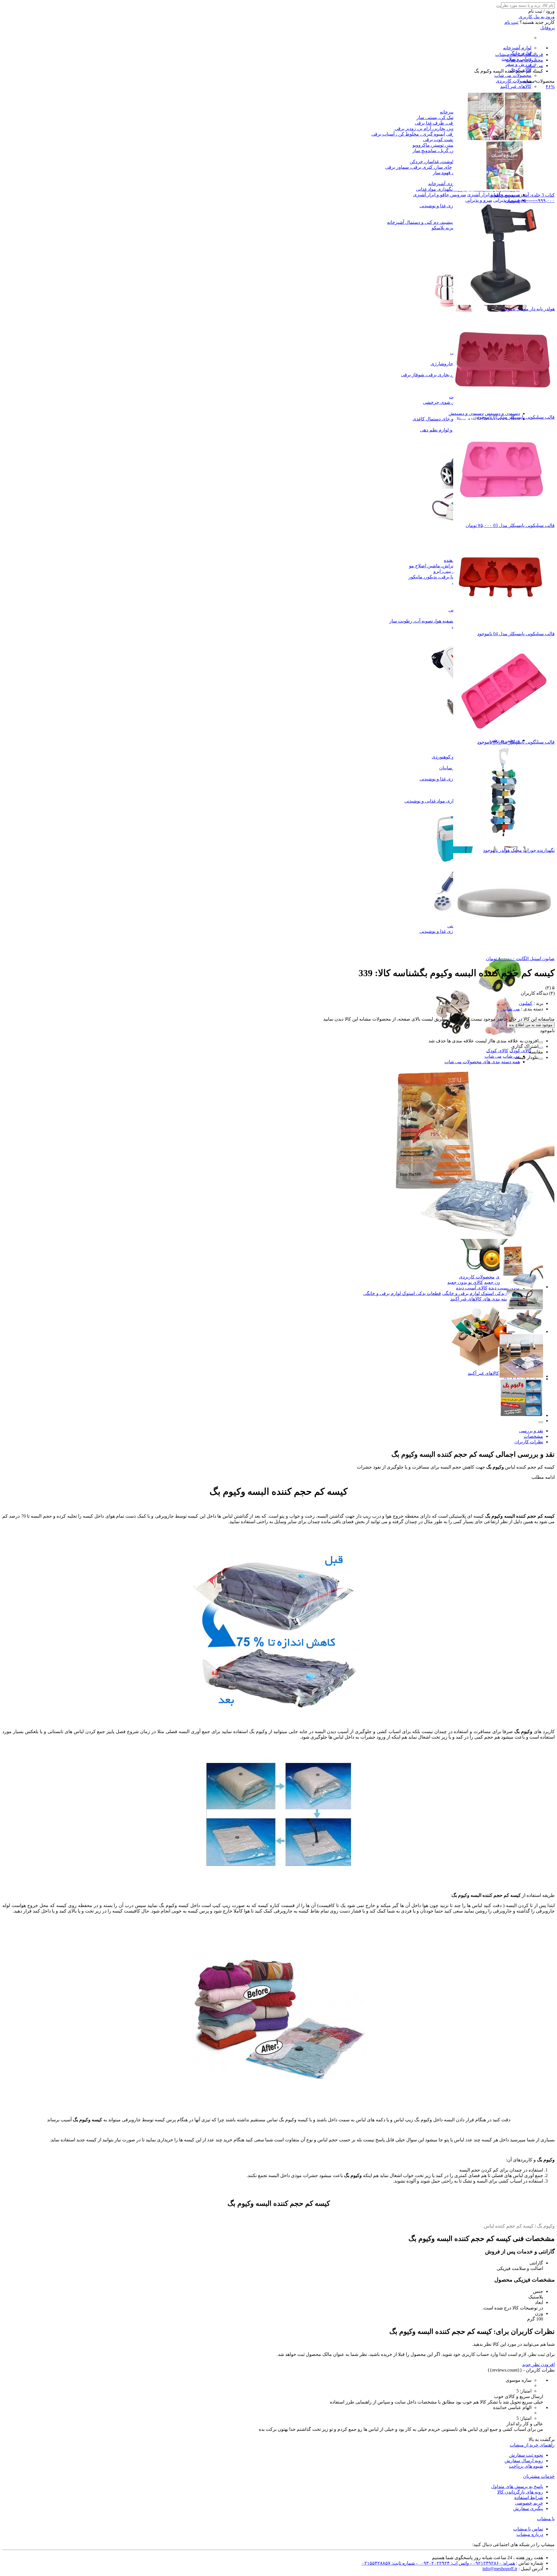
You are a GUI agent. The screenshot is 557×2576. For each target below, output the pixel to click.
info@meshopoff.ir (500, 2569)
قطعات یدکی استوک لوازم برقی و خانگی (481, 1293)
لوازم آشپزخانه (517, 48)
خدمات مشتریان (539, 2476)
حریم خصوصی (529, 2503)
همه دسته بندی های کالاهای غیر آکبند (485, 1299)
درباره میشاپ (530, 2534)
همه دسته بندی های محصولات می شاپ (482, 1062)
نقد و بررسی (531, 1431)
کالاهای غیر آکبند (483, 1373)
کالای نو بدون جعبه (465, 1282)
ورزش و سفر (518, 64)
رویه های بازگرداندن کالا (520, 2492)
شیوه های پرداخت (526, 2466)
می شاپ (511, 1056)
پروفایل (547, 28)
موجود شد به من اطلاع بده (531, 1025)
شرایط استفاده (529, 2497)
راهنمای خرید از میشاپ (532, 2445)
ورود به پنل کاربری (537, 17)
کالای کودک (520, 1051)
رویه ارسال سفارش (524, 2461)
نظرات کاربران (529, 1442)
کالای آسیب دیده (472, 1288)
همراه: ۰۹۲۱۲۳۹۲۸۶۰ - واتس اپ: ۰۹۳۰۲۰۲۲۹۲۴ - (465, 2563)
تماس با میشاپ (528, 2529)
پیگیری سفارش (528, 2508)
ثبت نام (511, 22)
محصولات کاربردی (514, 81)
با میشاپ (546, 2519)
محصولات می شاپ (513, 75)
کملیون (526, 1003)
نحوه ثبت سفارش (526, 2455)
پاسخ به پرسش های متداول (517, 2486)
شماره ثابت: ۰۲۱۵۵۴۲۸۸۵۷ (388, 2563)
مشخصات (533, 1436)
